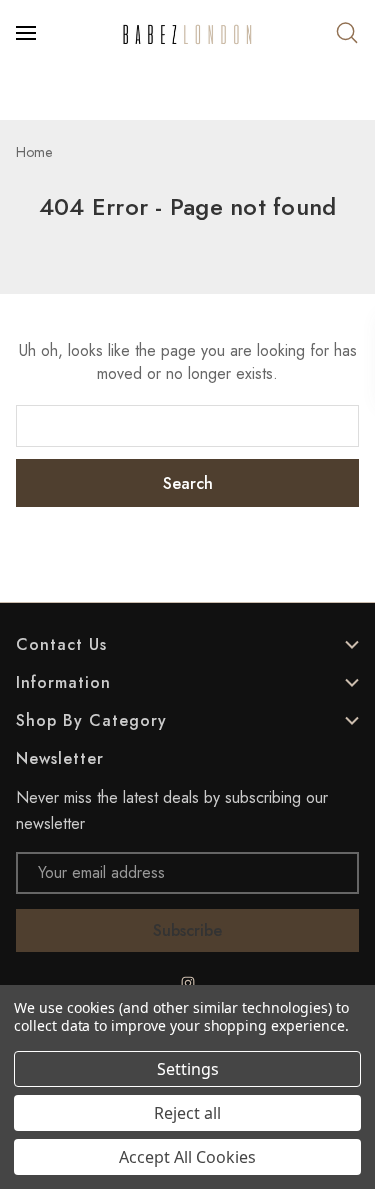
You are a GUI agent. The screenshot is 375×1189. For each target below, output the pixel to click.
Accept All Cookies (187, 1157)
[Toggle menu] (28, 33)
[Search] (347, 33)
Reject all (187, 1113)
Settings (188, 1069)
